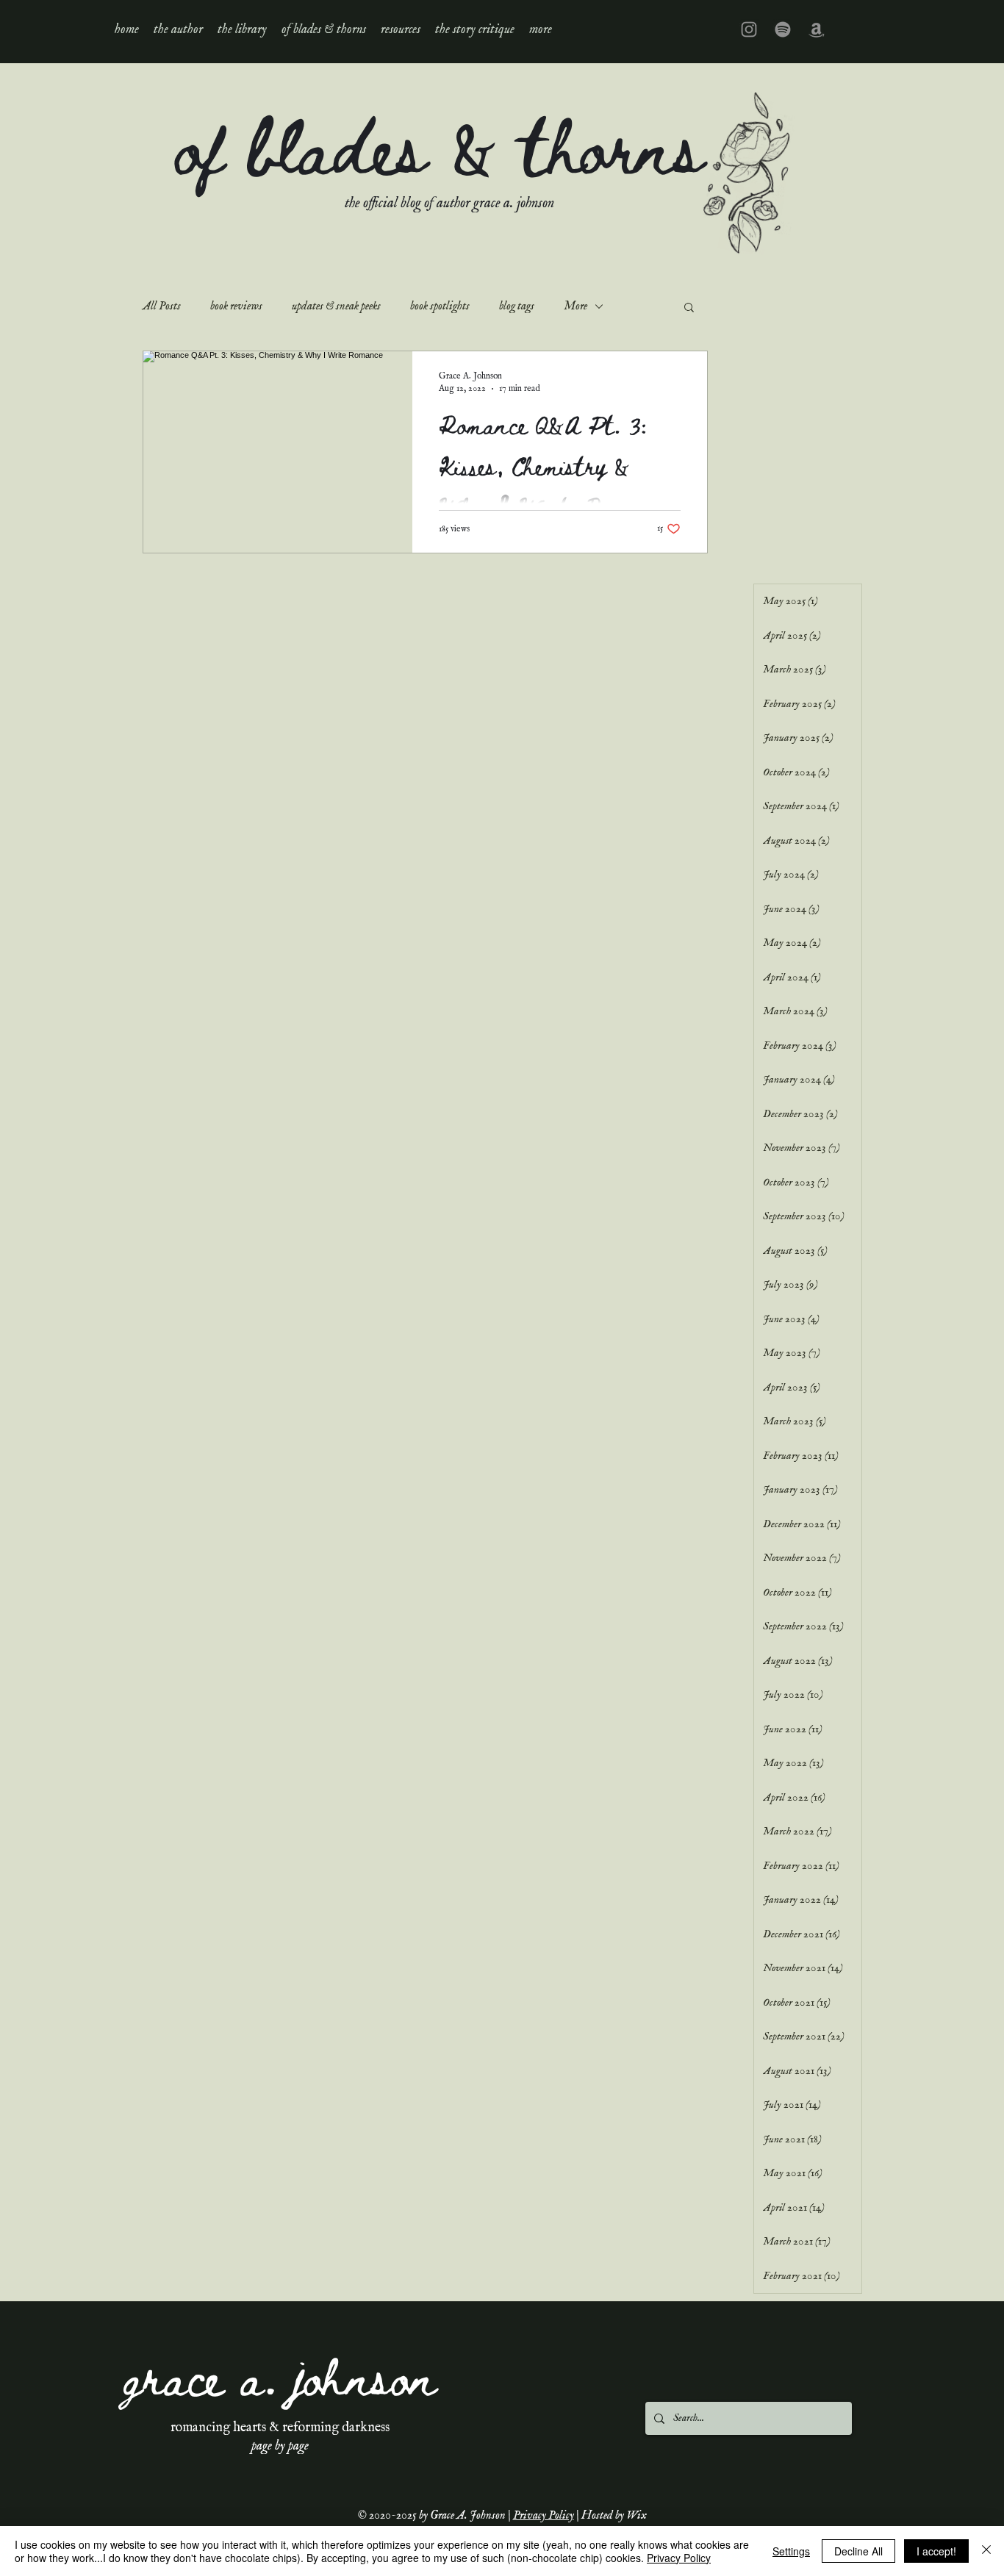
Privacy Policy (544, 2516)
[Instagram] (749, 29)
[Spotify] (783, 29)
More (575, 306)
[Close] (986, 2551)
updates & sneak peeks (336, 306)
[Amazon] (817, 29)
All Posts (162, 306)
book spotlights (440, 306)
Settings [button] (791, 2551)
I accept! (936, 2551)
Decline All (858, 2551)
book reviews (236, 306)
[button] (242, 29)
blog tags (517, 306)
